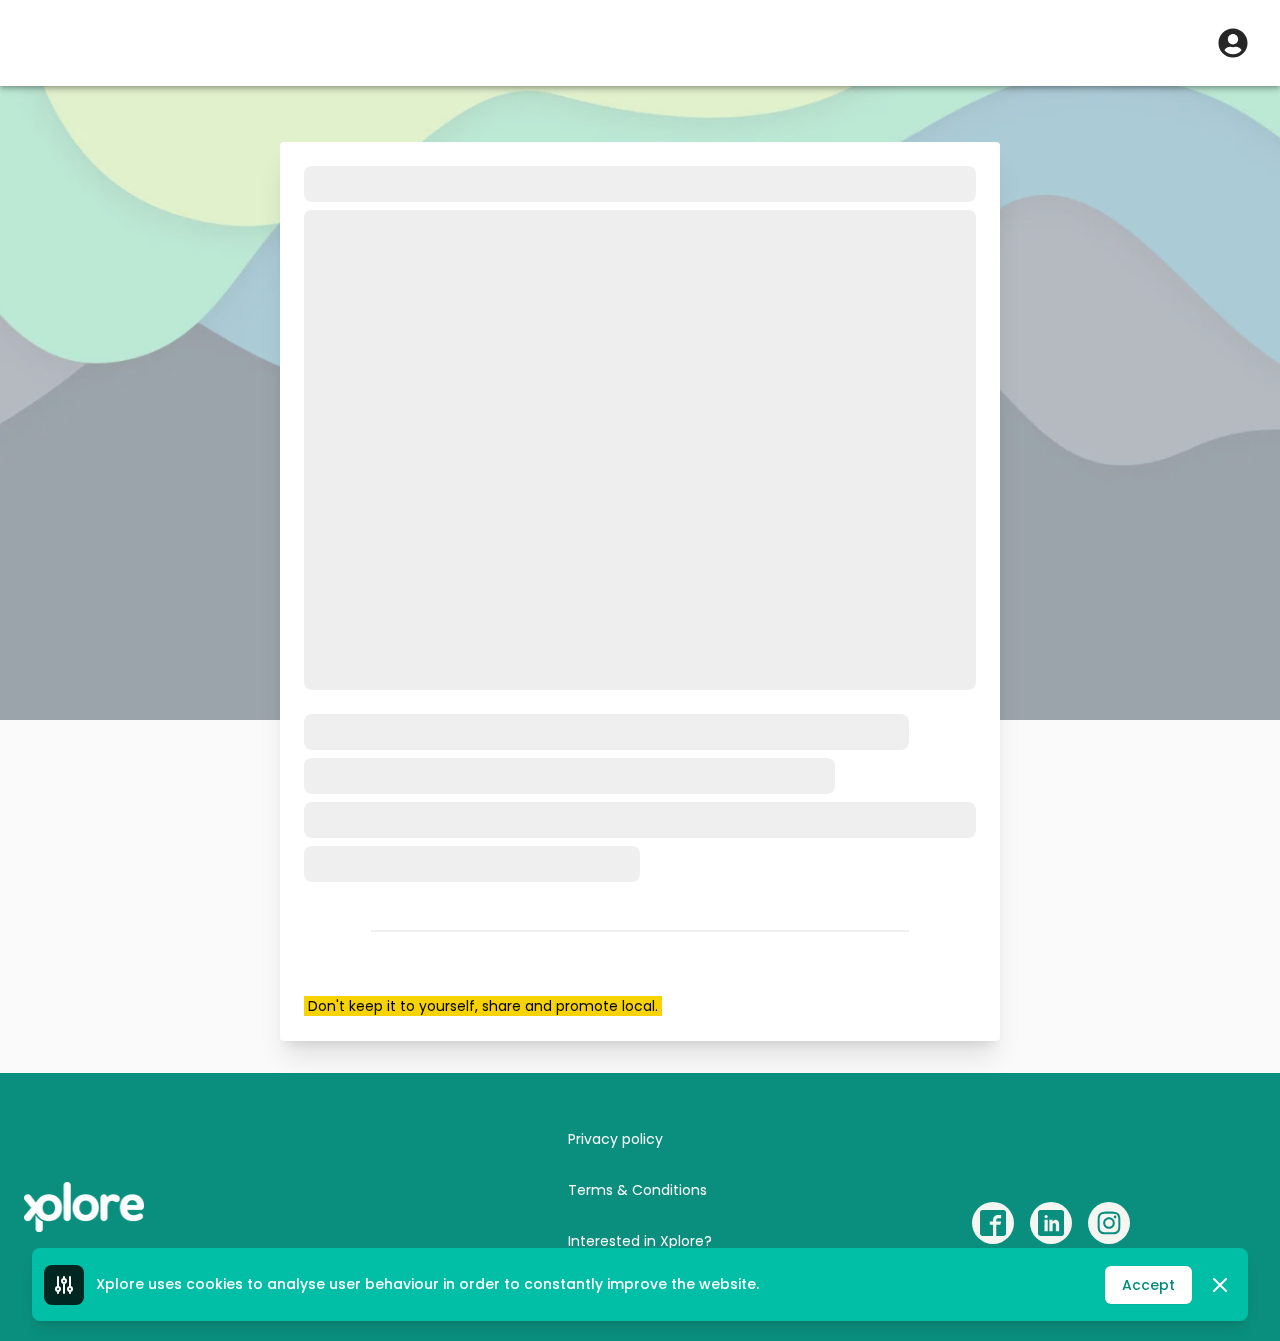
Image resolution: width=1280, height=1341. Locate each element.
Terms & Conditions (637, 1190)
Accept (1148, 1285)
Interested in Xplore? (640, 1241)
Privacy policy (615, 1139)
